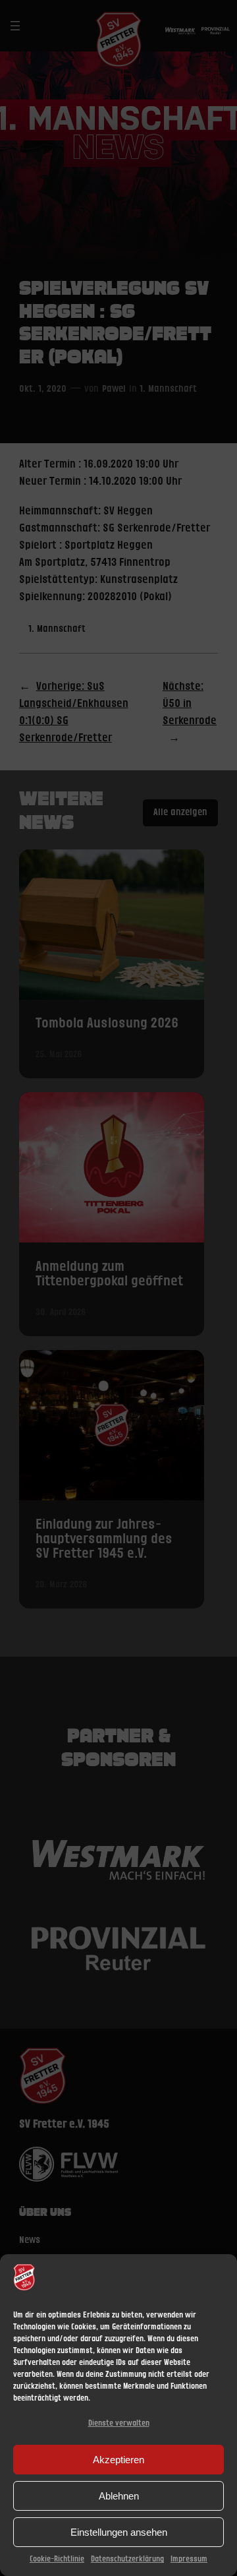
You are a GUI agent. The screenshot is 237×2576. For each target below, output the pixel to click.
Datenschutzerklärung (127, 2559)
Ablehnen (119, 2496)
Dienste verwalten (119, 2423)
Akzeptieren (118, 2460)
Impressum (189, 2559)
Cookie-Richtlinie (57, 2559)
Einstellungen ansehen (119, 2532)
